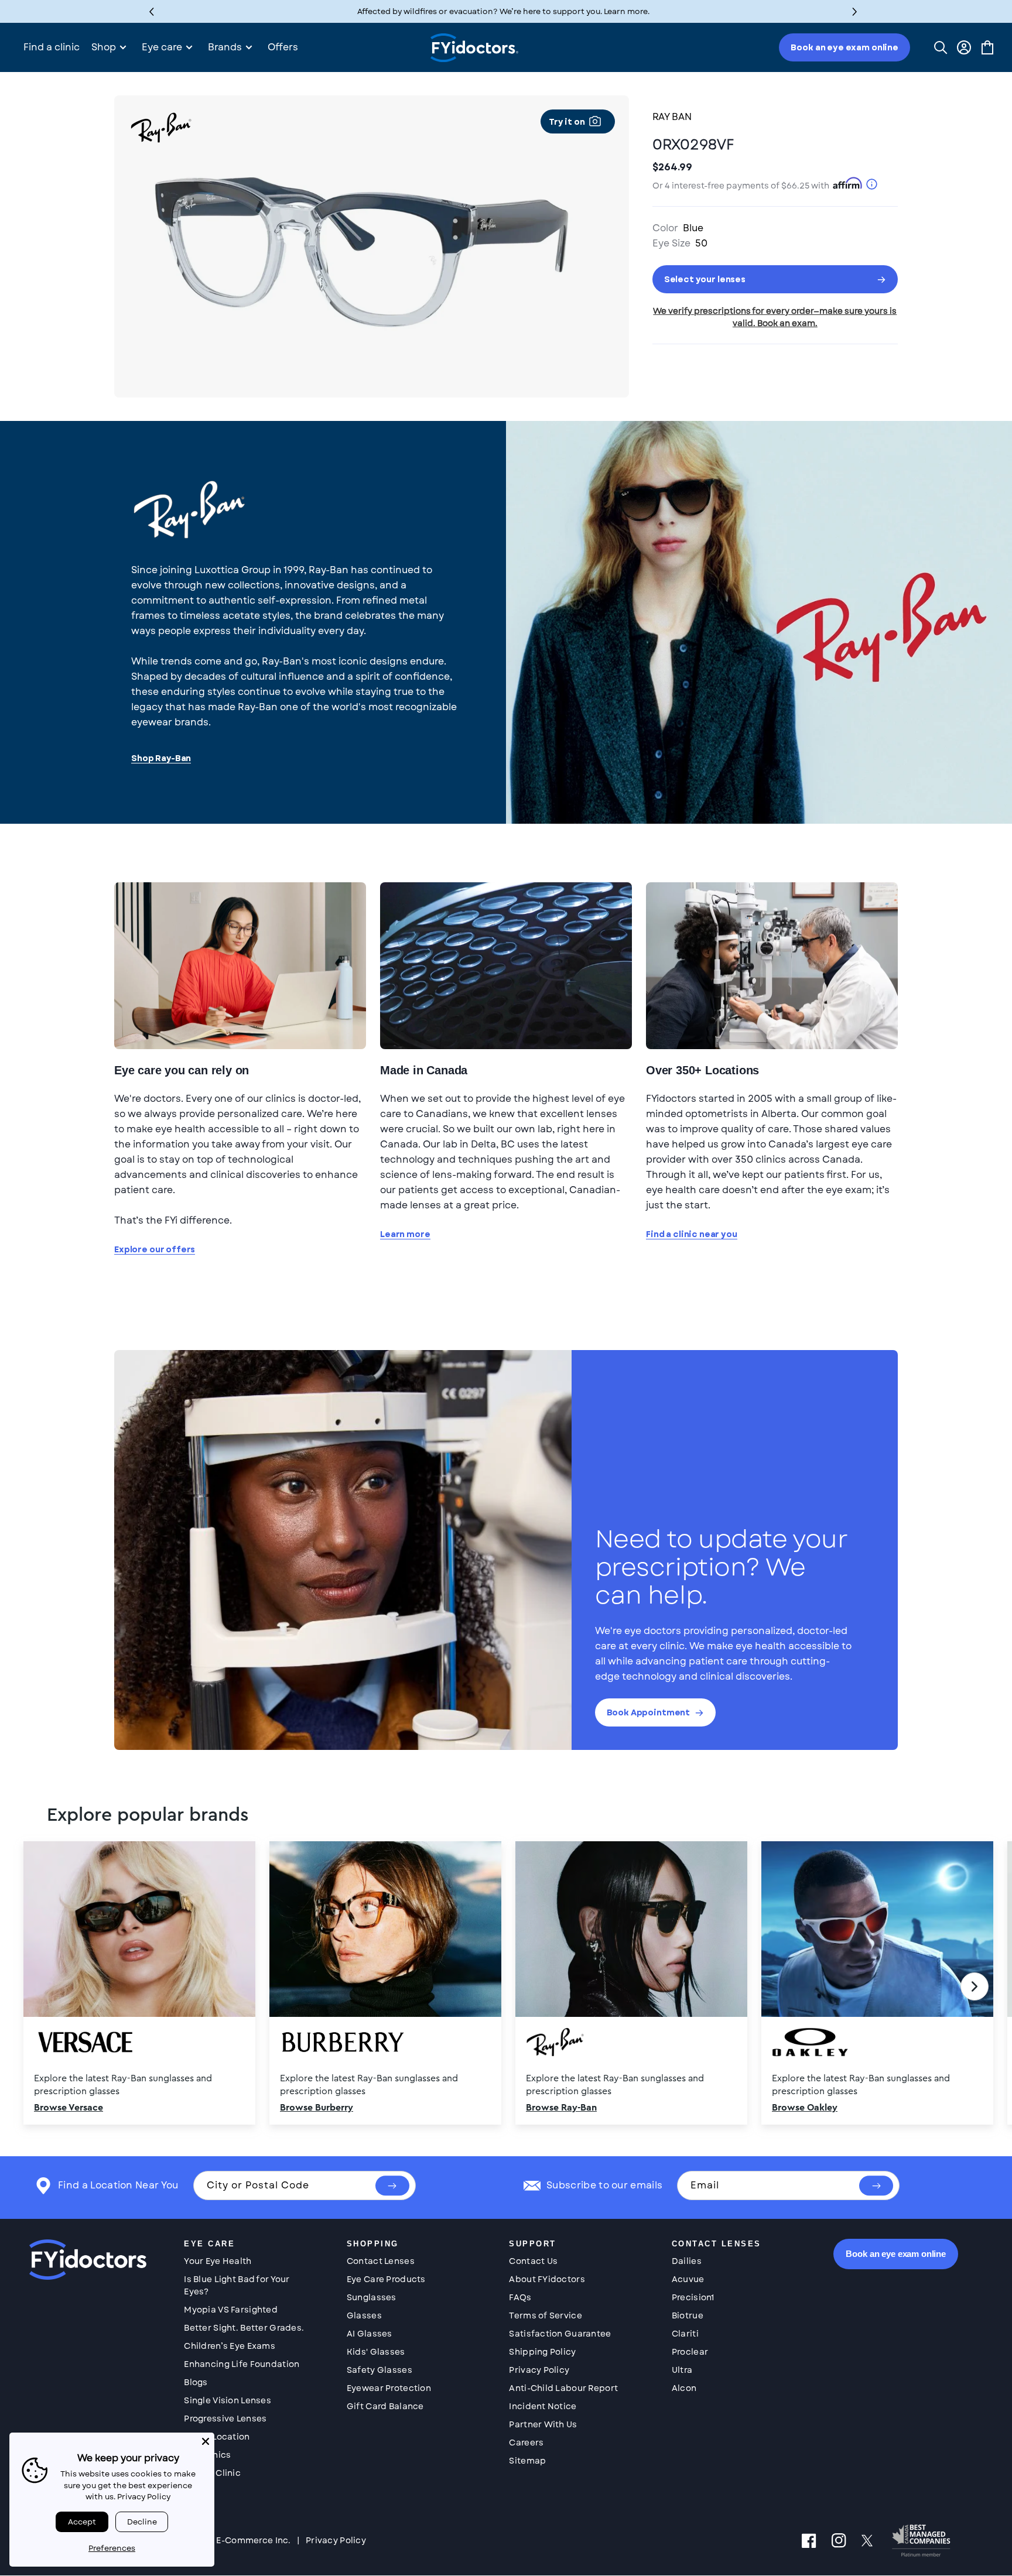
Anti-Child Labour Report (563, 2388)
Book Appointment (649, 1712)
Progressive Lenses (225, 2419)
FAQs (520, 2297)
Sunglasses (372, 2297)
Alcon (684, 2388)
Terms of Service (545, 2315)
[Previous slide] (37, 1986)
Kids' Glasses (376, 2352)
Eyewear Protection (389, 2388)
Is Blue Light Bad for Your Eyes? (237, 2285)
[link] (506, 1986)
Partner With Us (543, 2424)
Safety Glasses (379, 2370)
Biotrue (688, 2315)
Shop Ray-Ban (161, 758)
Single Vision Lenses (228, 2400)
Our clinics (207, 2455)
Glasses (364, 2315)
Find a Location (217, 2437)
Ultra (682, 2370)
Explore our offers (155, 1250)
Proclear (690, 2352)
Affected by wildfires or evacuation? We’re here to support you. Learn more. (503, 11)
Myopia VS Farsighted (231, 2310)
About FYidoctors (547, 2279)
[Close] (206, 2441)
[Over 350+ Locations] (772, 966)
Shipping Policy (542, 2352)
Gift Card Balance (385, 2406)
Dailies (687, 2261)
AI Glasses (370, 2334)
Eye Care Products (386, 2279)
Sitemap (527, 2461)
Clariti (685, 2334)
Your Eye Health (218, 2261)
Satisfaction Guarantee (560, 2334)
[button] (855, 11)
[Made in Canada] (506, 966)
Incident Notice (543, 2406)
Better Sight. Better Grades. (244, 2328)
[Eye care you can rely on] (240, 966)
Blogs (196, 2382)
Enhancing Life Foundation (242, 2364)
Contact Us (533, 2261)
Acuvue (688, 2279)
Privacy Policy (539, 2370)
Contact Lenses (381, 2261)
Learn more (405, 1234)
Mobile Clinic (212, 2473)
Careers (526, 2443)
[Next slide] (975, 1986)
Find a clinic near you (692, 1234)
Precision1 (693, 2297)
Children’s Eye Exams (230, 2346)
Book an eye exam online (845, 47)
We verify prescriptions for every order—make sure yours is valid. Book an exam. (775, 317)
